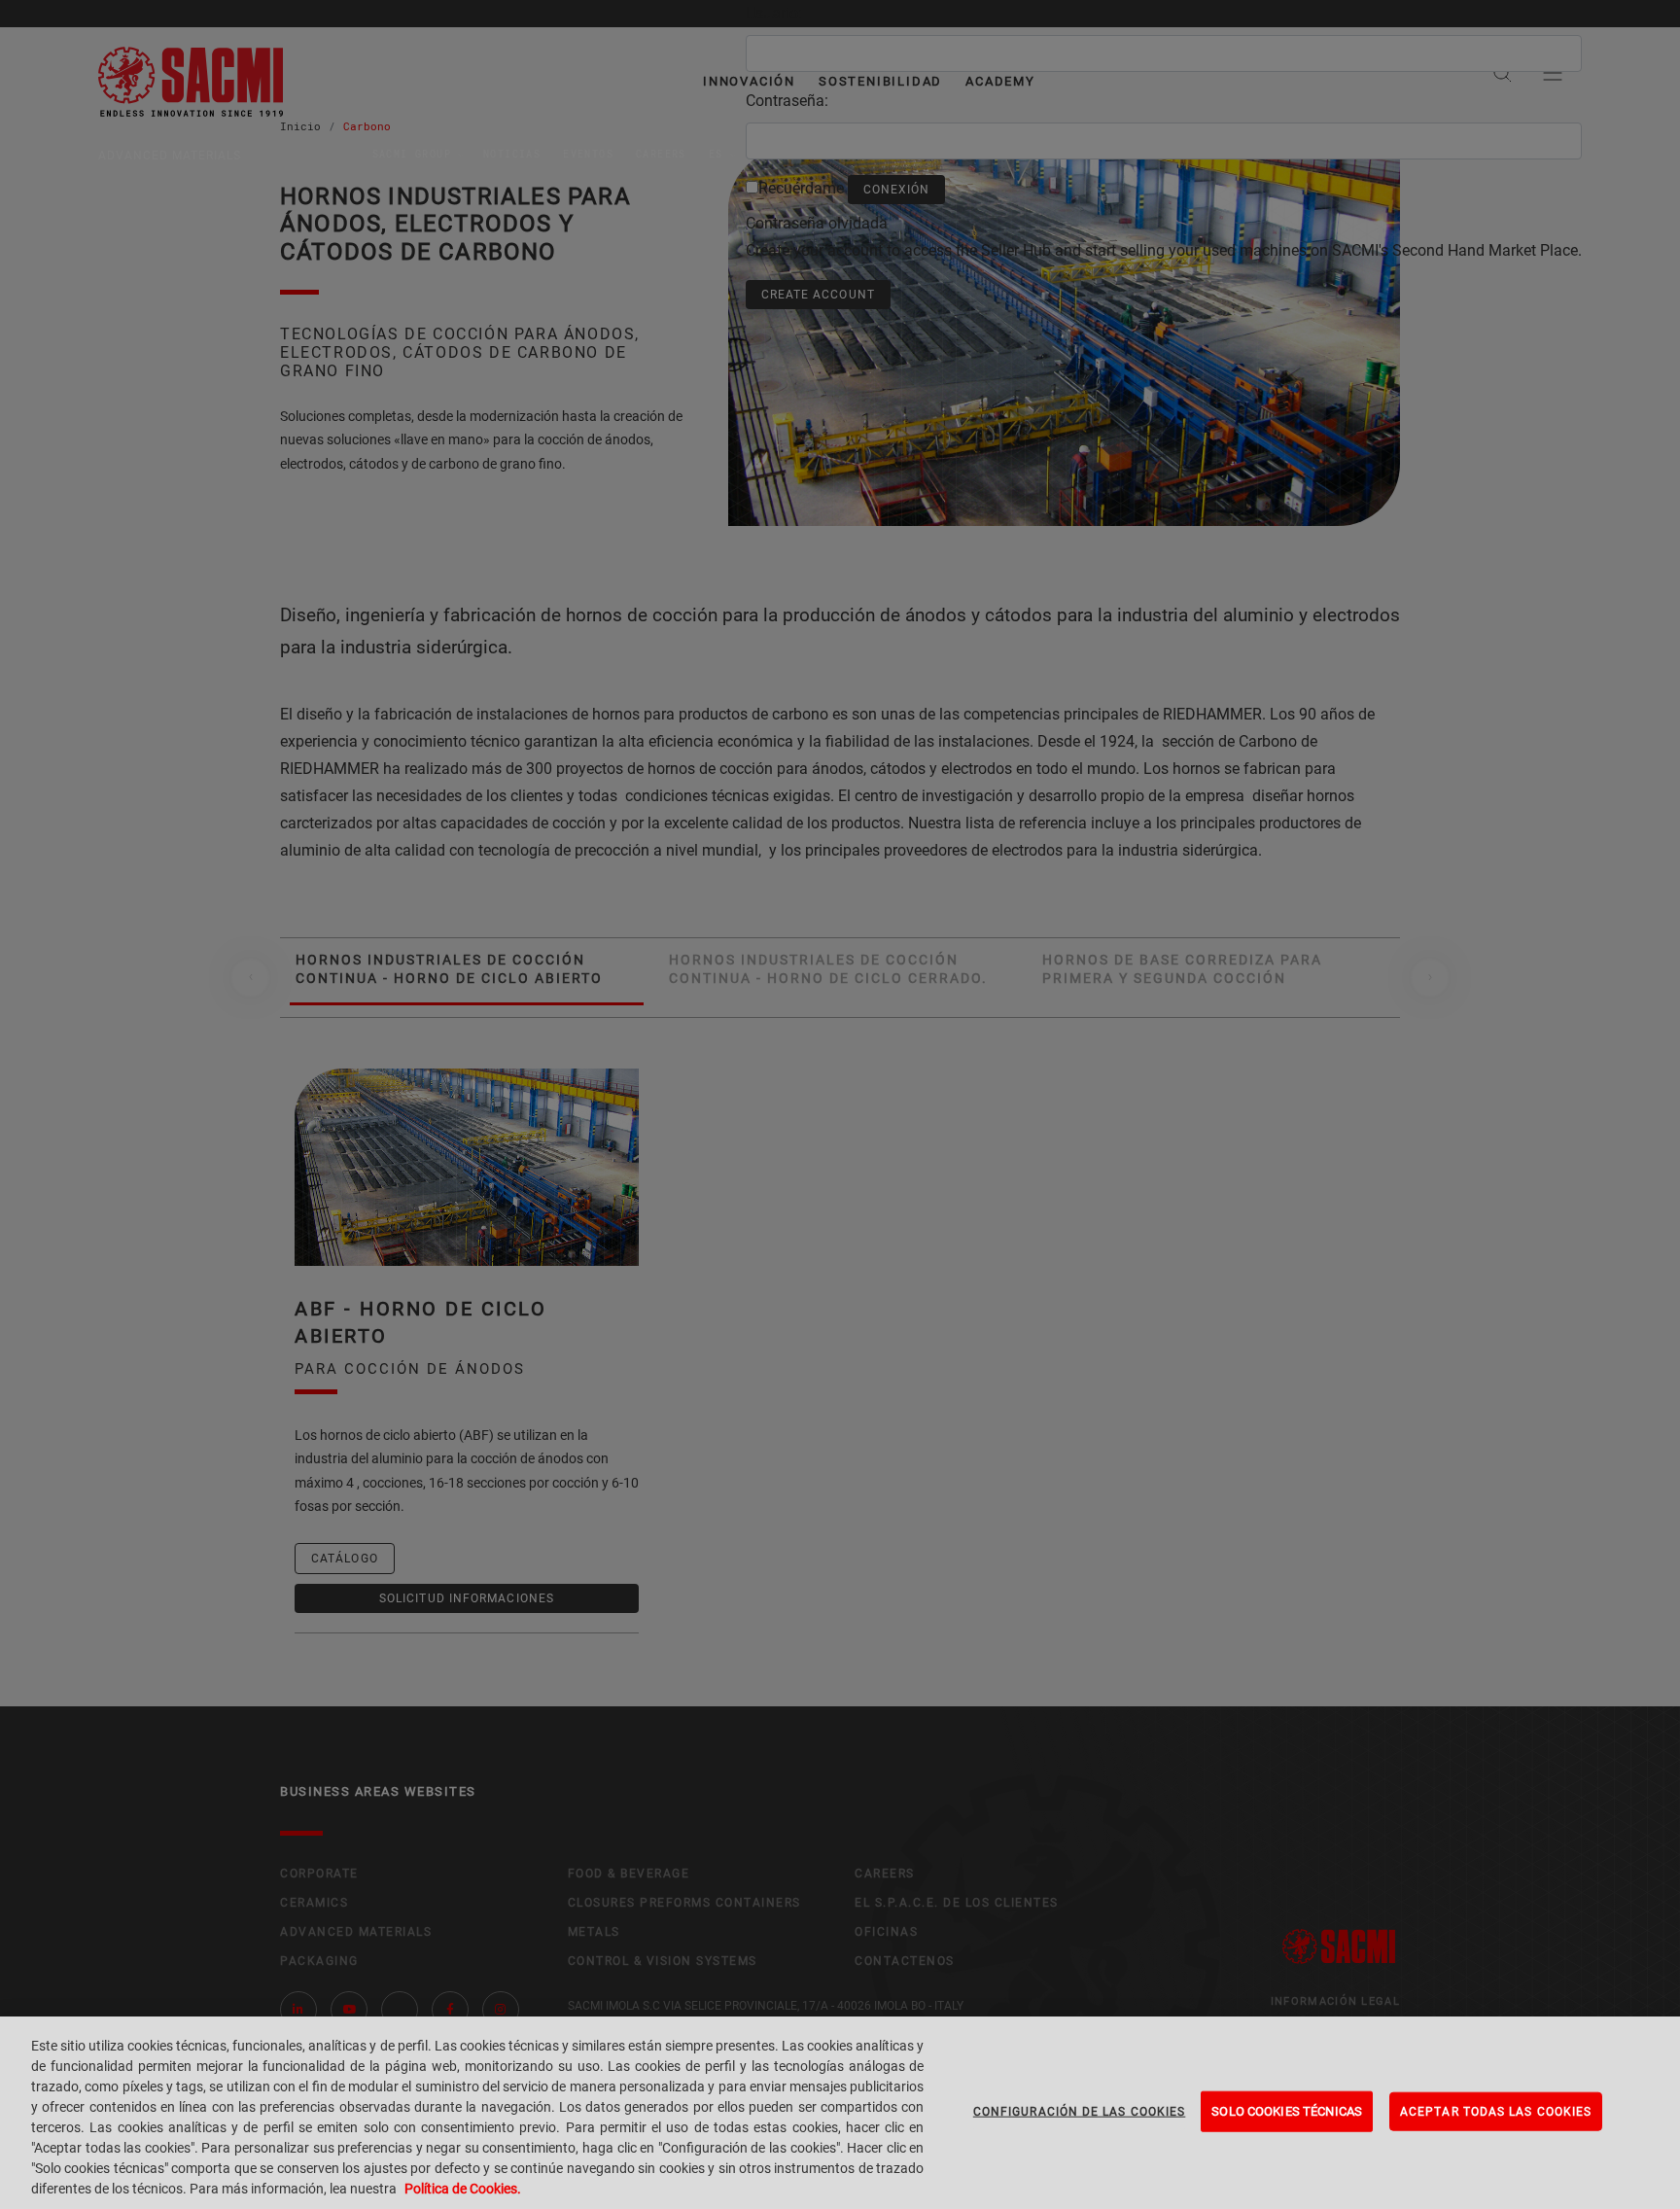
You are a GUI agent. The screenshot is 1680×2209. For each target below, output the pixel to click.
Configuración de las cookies (1080, 2112)
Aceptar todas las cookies (1496, 2112)
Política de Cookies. (463, 2189)
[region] (840, 2113)
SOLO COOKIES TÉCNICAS (1287, 2111)
